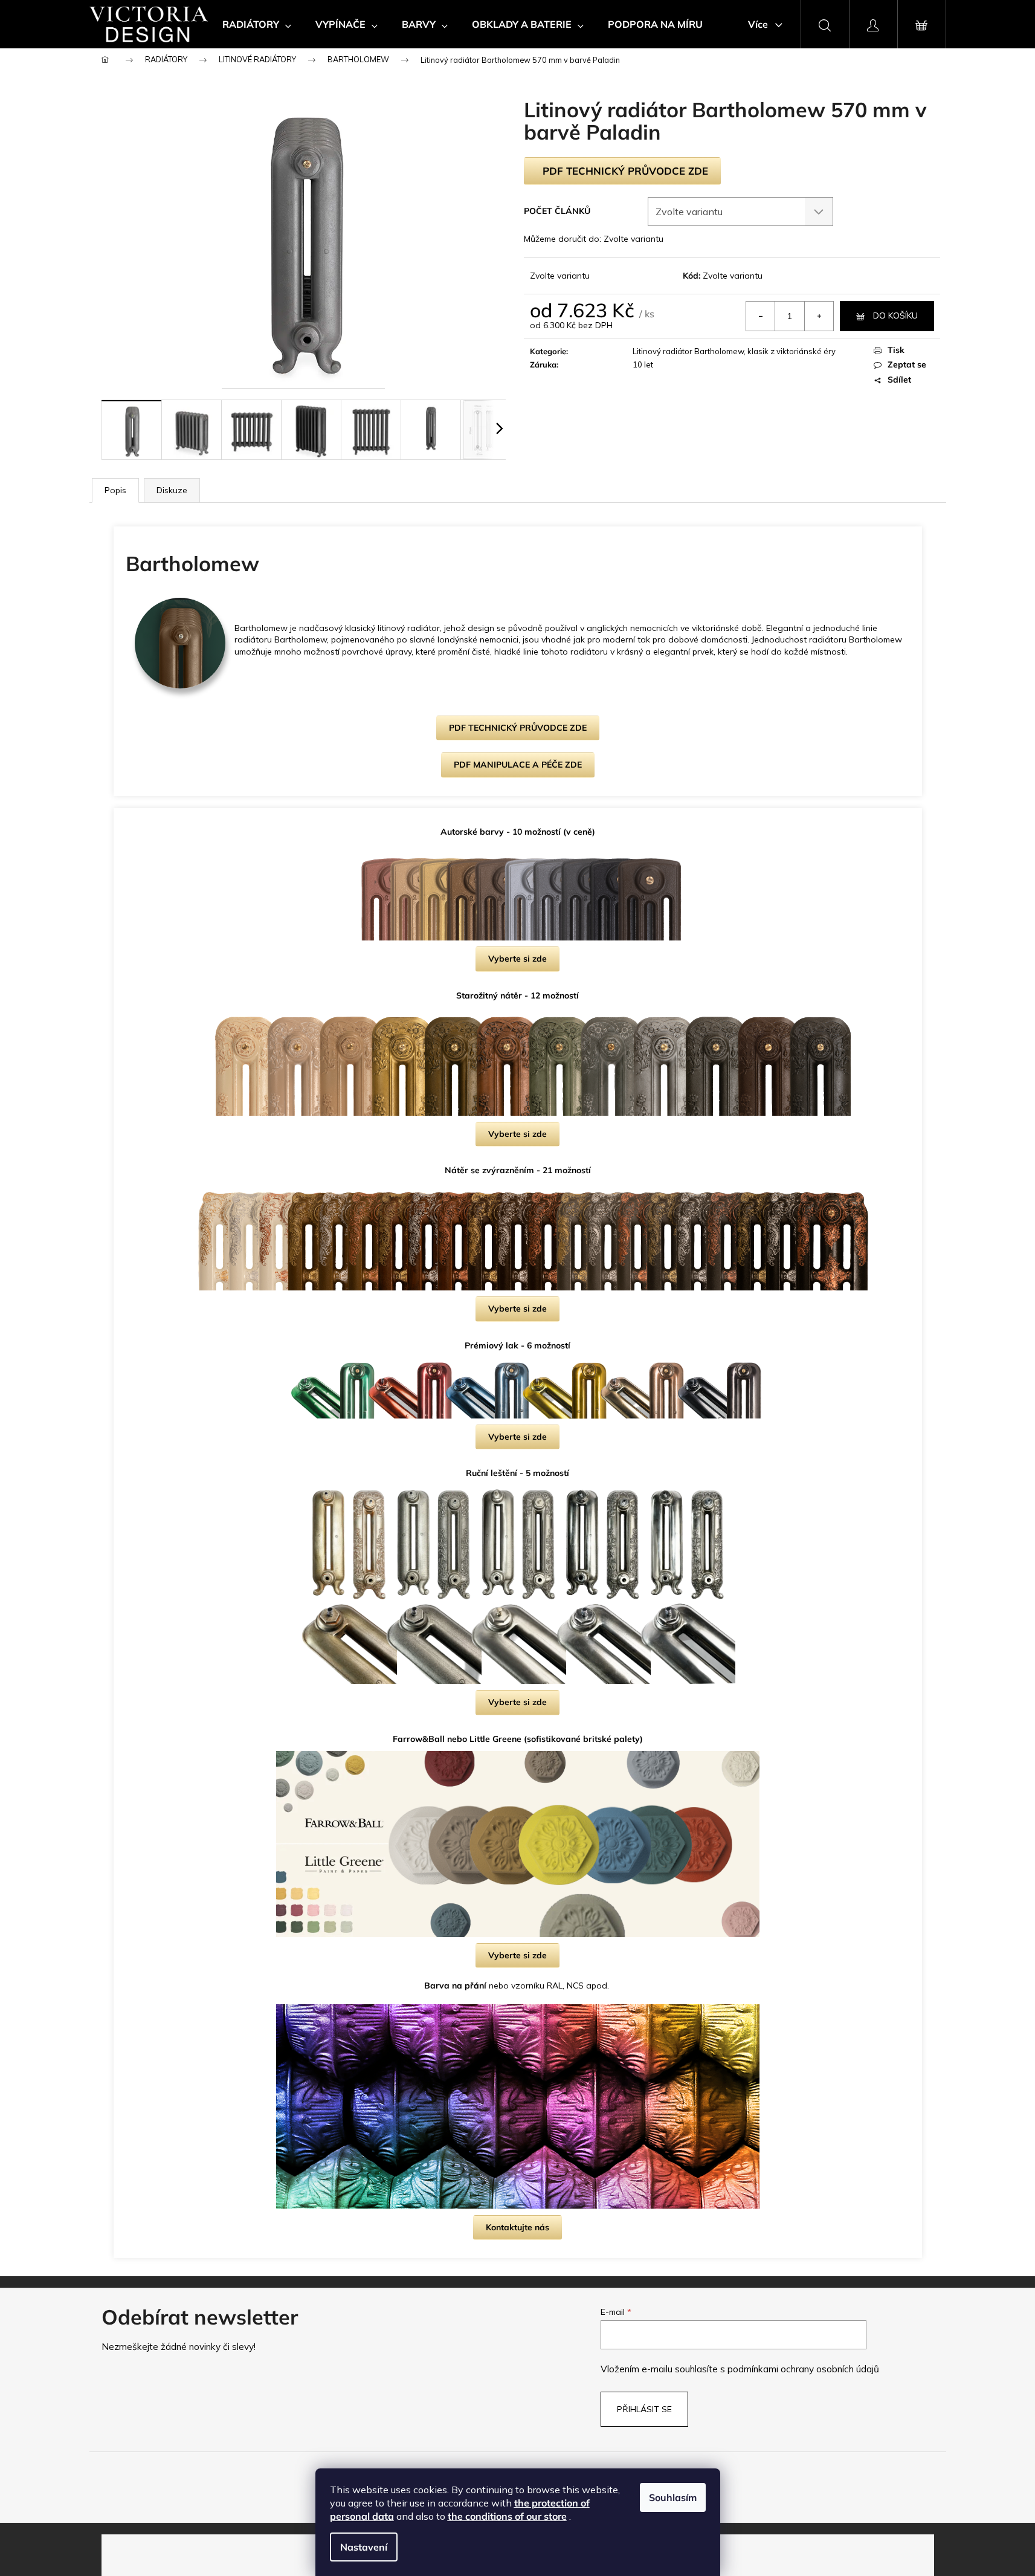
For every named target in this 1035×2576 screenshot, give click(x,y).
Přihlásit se (644, 2409)
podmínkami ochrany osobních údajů (803, 2369)
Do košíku (895, 316)
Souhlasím (673, 2497)
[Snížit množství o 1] (761, 316)
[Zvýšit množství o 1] (819, 316)
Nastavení (364, 2547)
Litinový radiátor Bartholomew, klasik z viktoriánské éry (734, 351)
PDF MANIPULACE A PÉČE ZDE (518, 765)
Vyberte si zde (517, 959)
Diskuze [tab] (172, 490)
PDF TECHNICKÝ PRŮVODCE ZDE (625, 171)
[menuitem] (257, 24)
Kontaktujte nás (517, 2227)
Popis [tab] (115, 490)
